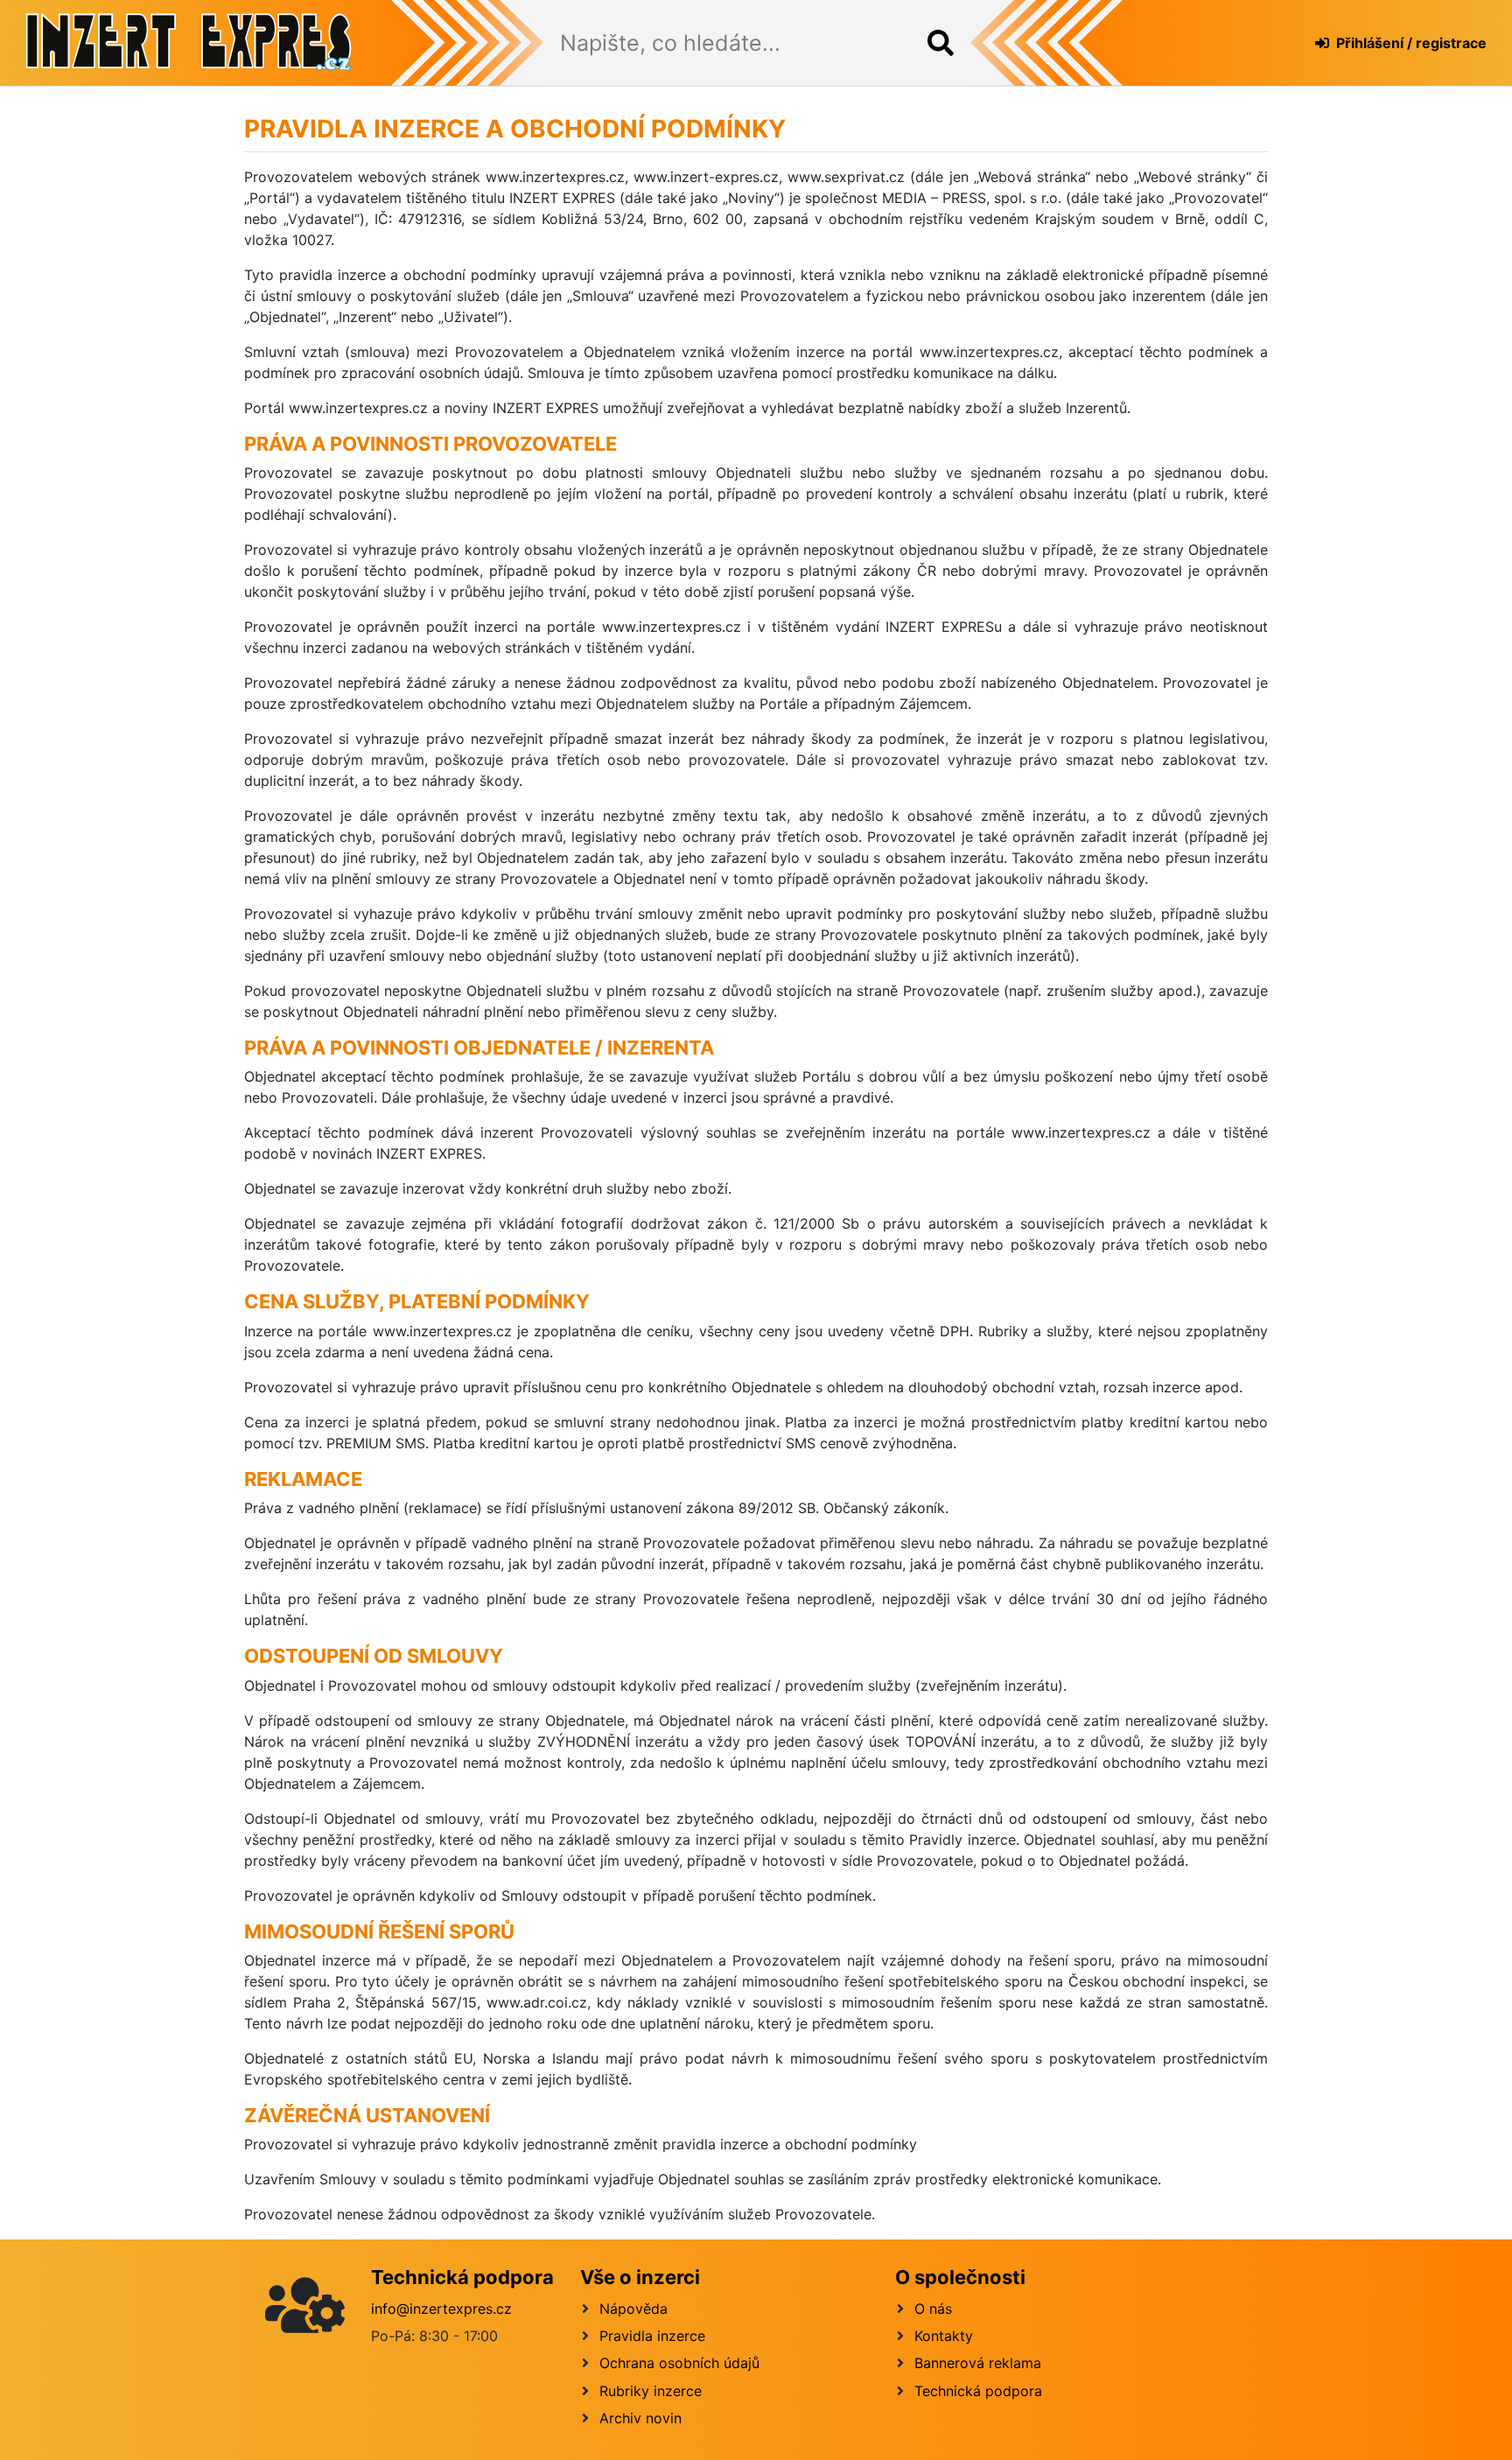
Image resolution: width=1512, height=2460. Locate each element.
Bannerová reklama (978, 2363)
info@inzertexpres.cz (441, 2309)
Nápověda (633, 2309)
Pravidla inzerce (652, 2336)
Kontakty (944, 2336)
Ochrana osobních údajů (679, 2363)
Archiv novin (640, 2418)
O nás (933, 2309)
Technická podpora (978, 2391)
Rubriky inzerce (651, 2391)
